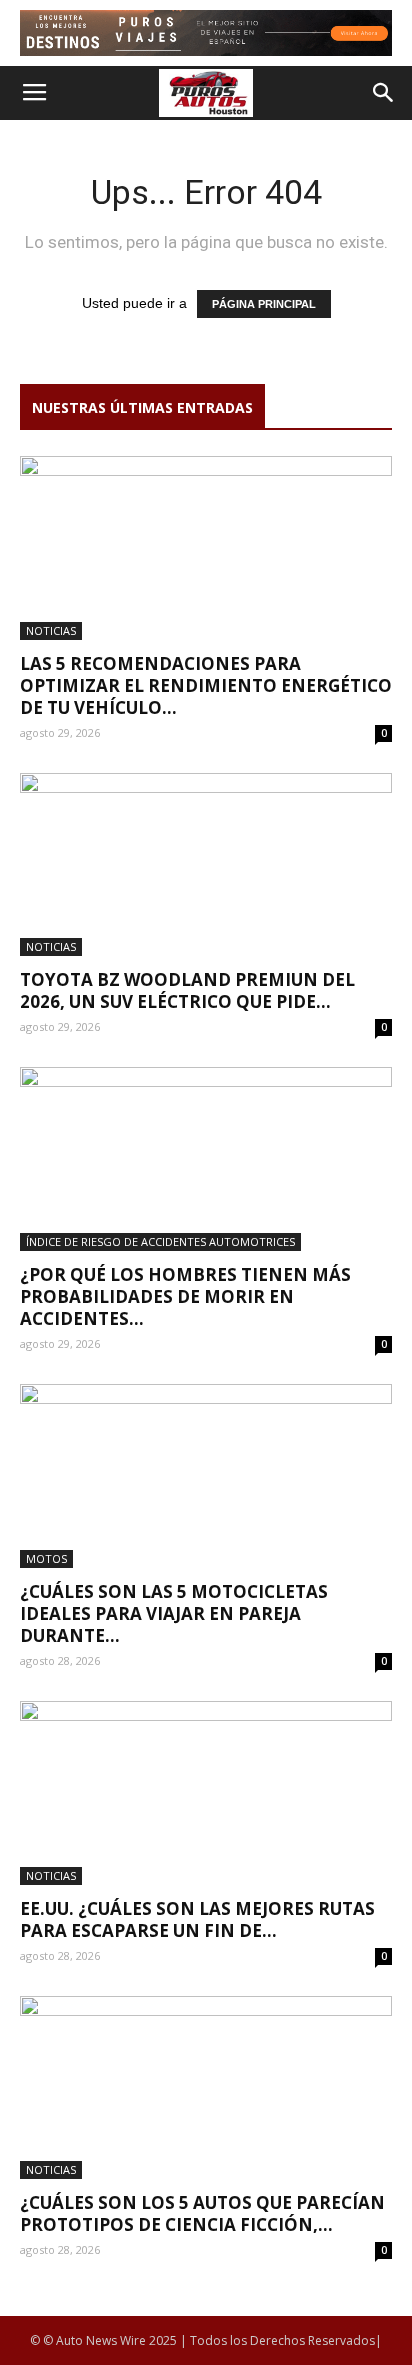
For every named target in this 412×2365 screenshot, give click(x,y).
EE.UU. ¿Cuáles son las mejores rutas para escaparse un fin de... (197, 1919)
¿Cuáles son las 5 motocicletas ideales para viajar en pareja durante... (174, 1613)
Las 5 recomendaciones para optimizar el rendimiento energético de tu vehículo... (206, 685)
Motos (46, 1558)
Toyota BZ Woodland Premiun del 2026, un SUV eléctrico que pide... (187, 990)
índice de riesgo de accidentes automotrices (160, 1241)
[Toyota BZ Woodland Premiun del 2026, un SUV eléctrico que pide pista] (206, 865)
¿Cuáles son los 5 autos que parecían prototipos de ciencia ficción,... (202, 2213)
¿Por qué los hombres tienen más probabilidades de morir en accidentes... (185, 1296)
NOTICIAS (51, 630)
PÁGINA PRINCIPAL (264, 304)
